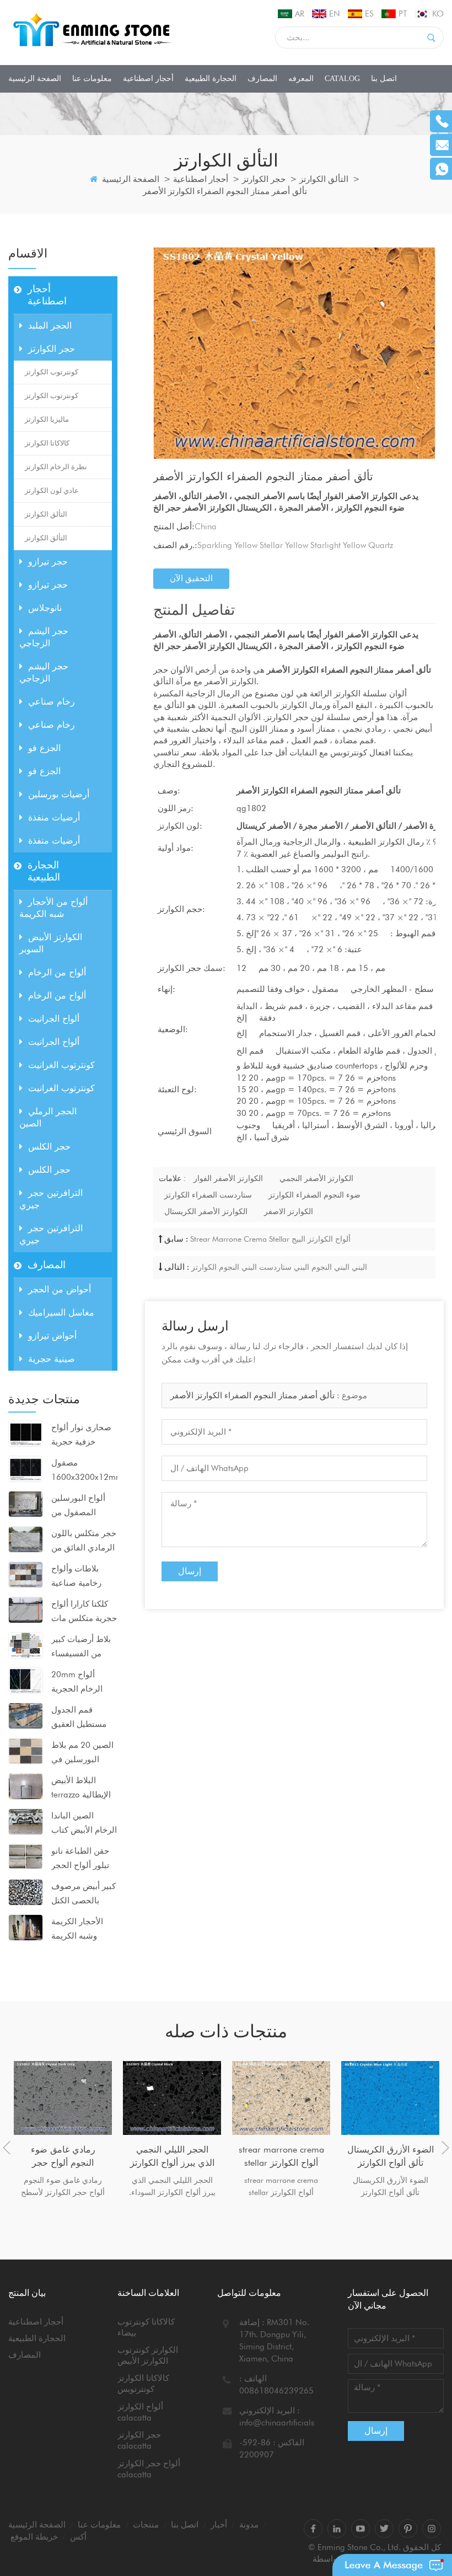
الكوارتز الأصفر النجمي (316, 1178)
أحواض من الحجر (60, 1289)
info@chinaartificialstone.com (294, 2423)
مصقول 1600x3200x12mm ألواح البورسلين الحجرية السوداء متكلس (84, 1471)
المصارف (262, 79)
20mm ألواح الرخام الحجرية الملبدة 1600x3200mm (80, 1683)
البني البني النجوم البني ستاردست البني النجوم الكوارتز (279, 1267)
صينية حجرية (52, 1359)
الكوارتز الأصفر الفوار (228, 1178)
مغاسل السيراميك (61, 1313)
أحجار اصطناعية (148, 79)
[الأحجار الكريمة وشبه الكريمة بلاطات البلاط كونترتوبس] (26, 1927)
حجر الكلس (49, 1147)
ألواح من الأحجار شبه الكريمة (53, 908)
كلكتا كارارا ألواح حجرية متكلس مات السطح (84, 1612)
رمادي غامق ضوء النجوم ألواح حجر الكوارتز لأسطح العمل (63, 2157)
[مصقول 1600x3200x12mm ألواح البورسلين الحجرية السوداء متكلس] (26, 1468)
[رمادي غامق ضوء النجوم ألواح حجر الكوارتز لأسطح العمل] (63, 2098)
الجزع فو (44, 748)
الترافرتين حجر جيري (51, 1199)
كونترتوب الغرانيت (61, 1065)
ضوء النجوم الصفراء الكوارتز (314, 1195)
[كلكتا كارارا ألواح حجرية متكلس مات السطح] (26, 1609)
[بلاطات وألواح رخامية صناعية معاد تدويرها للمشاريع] (26, 1574)
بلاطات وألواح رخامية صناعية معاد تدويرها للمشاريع (76, 1577)
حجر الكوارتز (264, 179)
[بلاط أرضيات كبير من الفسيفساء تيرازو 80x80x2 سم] (26, 1645)
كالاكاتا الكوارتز (47, 443)
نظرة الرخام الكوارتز (56, 467)
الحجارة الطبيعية (211, 79)
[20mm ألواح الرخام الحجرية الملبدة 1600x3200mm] (26, 1680)
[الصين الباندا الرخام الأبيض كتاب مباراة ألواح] (26, 1821)
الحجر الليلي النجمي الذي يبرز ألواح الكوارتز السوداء (172, 2157)
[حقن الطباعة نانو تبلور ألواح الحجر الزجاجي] (26, 1856)
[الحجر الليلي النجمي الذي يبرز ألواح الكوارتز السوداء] (172, 2098)
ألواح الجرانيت (54, 1019)
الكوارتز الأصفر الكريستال (206, 1211)
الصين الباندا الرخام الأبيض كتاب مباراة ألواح (84, 1824)
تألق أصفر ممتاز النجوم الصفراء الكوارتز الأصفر (252, 1396)
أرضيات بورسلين (59, 794)
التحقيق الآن (191, 578)
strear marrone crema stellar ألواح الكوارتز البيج (270, 1239)
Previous (7, 2148)
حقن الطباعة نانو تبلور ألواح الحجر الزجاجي (80, 1859)
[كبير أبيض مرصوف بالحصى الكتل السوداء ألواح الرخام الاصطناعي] (26, 1892)
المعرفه (301, 79)
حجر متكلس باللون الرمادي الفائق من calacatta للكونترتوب (84, 1542)
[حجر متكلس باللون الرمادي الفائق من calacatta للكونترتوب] (26, 1539)
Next (445, 2148)
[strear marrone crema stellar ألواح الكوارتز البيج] (281, 2098)
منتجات (146, 2525)
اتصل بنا (384, 79)
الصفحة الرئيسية (35, 79)
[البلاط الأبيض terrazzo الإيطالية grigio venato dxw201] (26, 1786)
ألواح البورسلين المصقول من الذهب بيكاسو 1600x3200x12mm (84, 1506)
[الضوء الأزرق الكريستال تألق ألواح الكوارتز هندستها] (390, 2098)
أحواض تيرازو (52, 1336)
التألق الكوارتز (324, 179)
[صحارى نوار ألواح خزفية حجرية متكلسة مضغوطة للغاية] (26, 1433)
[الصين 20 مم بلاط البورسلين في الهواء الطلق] (26, 1751)
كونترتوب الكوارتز (52, 372)
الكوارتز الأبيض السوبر (51, 943)
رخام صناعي (52, 702)
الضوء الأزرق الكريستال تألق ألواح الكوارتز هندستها (391, 2157)
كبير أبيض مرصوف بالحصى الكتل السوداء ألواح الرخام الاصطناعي (84, 1895)
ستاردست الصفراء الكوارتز (208, 1195)
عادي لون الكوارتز (52, 490)
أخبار (219, 2525)
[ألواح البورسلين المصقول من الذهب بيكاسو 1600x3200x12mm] (26, 1504)
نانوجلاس (45, 608)
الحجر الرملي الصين (48, 1117)
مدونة (249, 2525)
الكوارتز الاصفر (289, 1211)
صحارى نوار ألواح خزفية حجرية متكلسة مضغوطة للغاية (81, 1436)
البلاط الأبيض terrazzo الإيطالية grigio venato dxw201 (81, 1789)
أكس (78, 2537)
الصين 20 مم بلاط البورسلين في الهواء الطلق (82, 1753)
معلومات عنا (92, 79)
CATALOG (342, 79)
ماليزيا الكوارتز (47, 419)
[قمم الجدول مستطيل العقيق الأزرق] (26, 1715)
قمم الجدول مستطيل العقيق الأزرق (79, 1718)
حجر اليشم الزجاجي (44, 637)
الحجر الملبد (50, 326)
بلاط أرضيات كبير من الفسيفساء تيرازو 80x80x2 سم (81, 1647)
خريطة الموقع (34, 2537)
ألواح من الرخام (57, 972)
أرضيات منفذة (54, 817)
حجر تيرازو (48, 562)
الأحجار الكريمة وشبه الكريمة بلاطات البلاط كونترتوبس (77, 1930)
